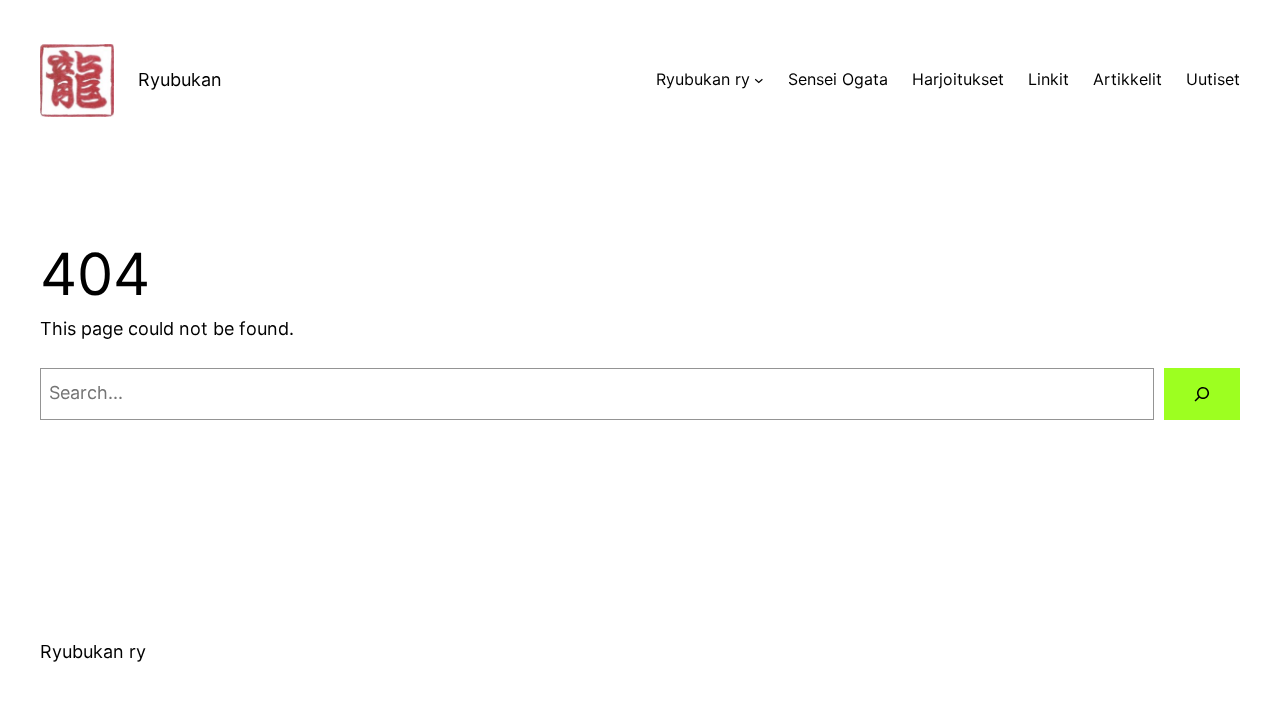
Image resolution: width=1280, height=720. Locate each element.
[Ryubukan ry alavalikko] (759, 80)
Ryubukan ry (93, 651)
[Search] (1202, 394)
